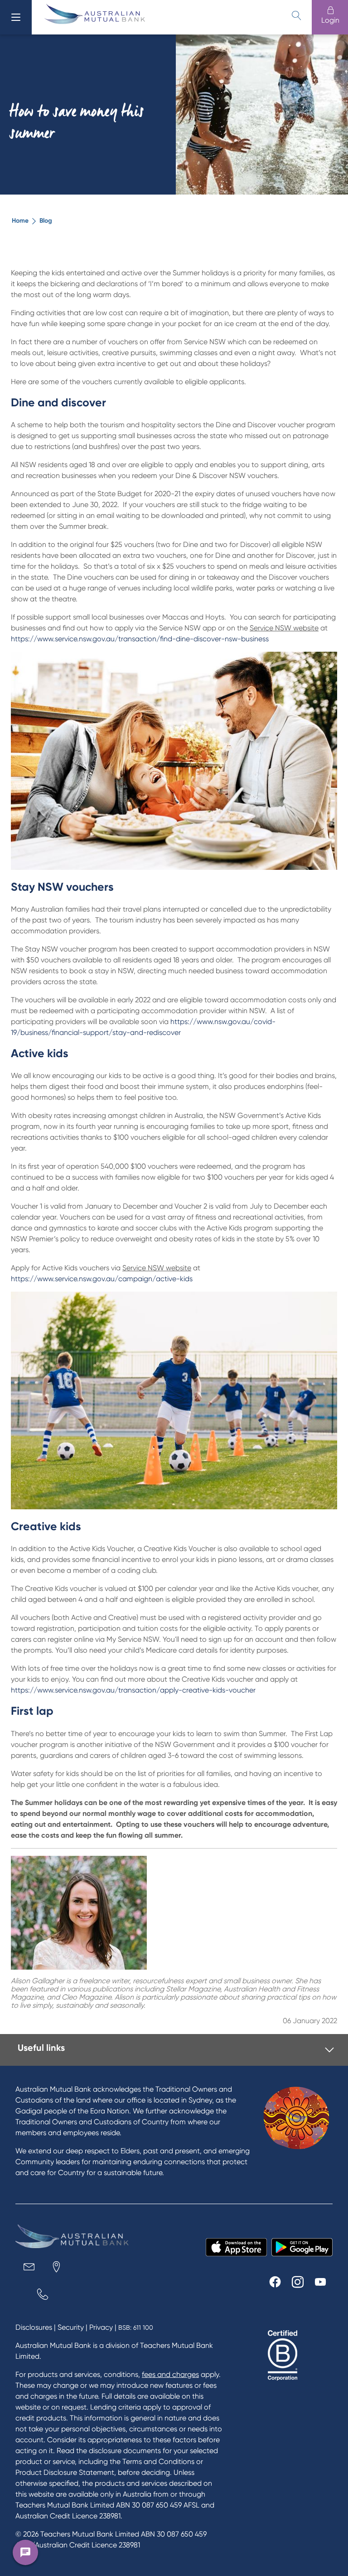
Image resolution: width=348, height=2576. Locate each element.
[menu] (16, 17)
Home (20, 221)
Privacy (101, 2327)
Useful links (41, 2048)
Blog (46, 221)
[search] (296, 15)
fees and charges (170, 2374)
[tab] (176, 2050)
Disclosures (34, 2327)
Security (71, 2327)
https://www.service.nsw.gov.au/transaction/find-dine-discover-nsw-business (140, 639)
